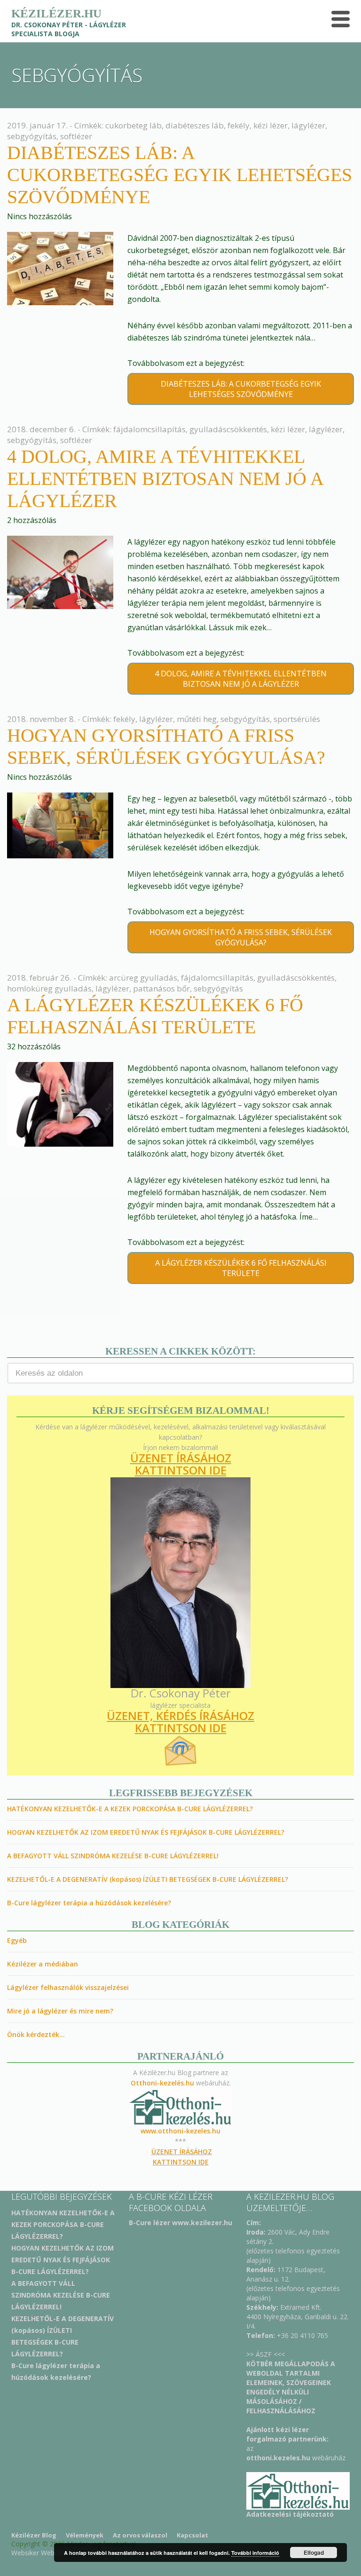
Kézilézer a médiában (43, 1964)
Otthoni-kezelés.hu (163, 2083)
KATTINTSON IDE (181, 1470)
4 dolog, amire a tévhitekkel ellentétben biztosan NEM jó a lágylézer (165, 479)
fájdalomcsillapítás (149, 429)
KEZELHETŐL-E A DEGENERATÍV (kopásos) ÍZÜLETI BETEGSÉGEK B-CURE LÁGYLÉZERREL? (148, 1879)
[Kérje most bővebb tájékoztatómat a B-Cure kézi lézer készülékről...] (298, 2490)
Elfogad (314, 2552)
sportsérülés (297, 719)
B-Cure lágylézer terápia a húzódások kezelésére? (89, 1903)
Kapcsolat (192, 2535)
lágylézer (308, 125)
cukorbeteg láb (133, 125)
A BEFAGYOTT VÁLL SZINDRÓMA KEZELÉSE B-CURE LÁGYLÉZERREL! (113, 1856)
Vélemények (85, 2535)
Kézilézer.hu (56, 13)
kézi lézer (271, 125)
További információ (255, 2553)
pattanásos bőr (161, 988)
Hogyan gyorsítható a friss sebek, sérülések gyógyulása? (241, 937)
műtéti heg (197, 719)
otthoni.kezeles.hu (278, 2458)
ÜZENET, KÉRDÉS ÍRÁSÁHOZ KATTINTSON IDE (180, 1722)
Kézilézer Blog (34, 2535)
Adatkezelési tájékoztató (290, 2514)
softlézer (76, 136)
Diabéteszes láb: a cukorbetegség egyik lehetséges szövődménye (180, 175)
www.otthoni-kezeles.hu (180, 2131)
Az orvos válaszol (140, 2535)
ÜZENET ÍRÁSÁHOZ (181, 1458)
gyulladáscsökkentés (228, 429)
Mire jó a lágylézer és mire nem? (60, 2011)
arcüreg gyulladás (143, 978)
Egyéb (17, 1940)
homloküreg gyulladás (49, 988)
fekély (239, 125)
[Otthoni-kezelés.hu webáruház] (180, 2107)
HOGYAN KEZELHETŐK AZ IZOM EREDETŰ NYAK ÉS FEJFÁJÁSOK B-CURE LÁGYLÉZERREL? (146, 1832)
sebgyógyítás (32, 136)
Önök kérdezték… (36, 2034)
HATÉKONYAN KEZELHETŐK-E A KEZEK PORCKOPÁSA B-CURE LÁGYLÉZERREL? (130, 1809)
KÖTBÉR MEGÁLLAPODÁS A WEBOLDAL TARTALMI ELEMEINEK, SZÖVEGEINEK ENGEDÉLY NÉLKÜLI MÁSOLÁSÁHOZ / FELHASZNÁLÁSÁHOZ (291, 2387)
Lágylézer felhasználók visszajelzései (68, 1987)
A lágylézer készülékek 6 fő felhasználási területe (241, 1268)
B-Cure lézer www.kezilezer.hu (180, 2223)
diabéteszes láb (195, 125)
